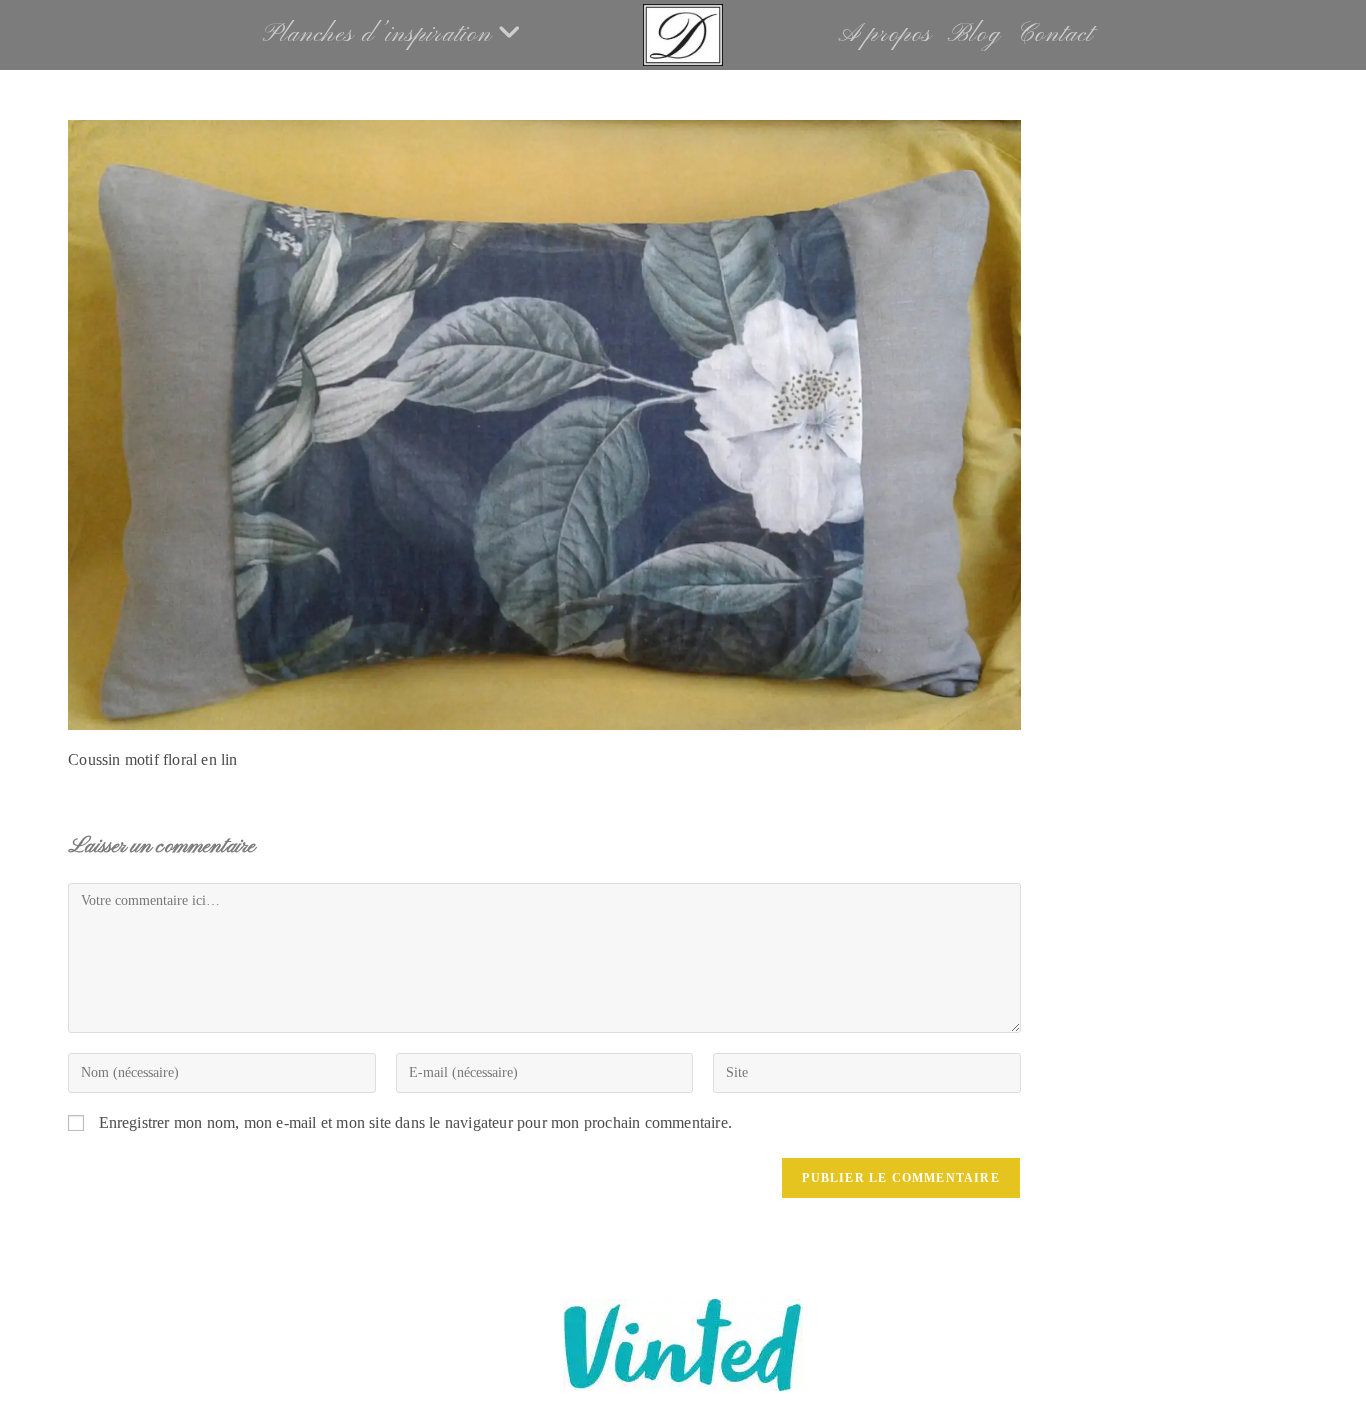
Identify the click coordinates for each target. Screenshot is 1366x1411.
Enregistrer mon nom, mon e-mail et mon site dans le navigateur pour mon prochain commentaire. (416, 1122)
